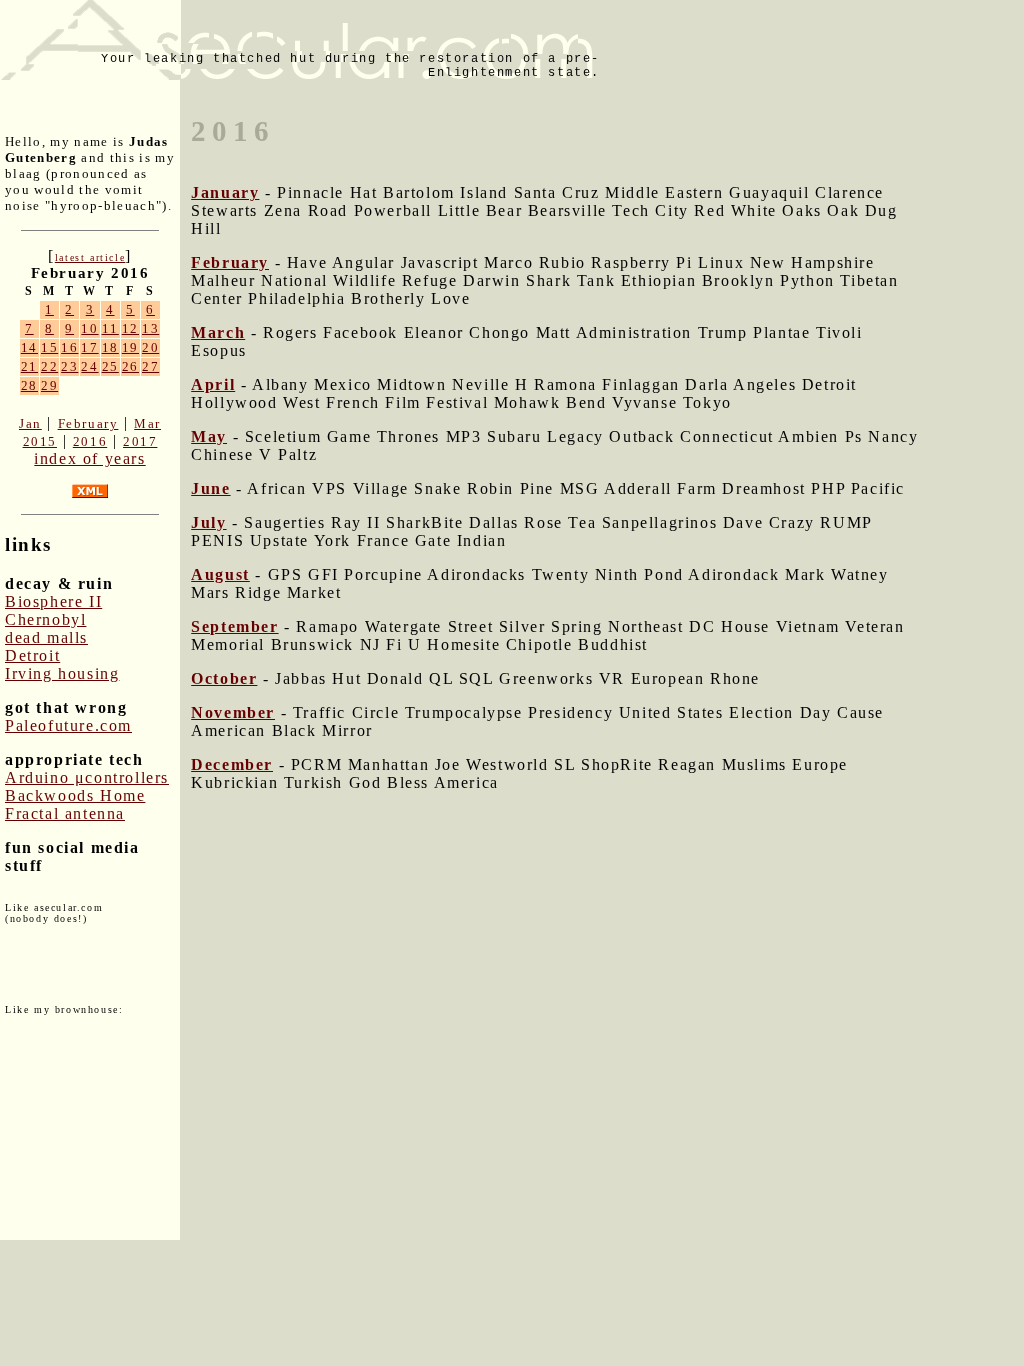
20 (150, 347)
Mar (147, 423)
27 (150, 366)
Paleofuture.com (68, 725)
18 (110, 347)
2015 (40, 441)
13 (150, 328)
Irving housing (62, 673)
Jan (30, 423)
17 (89, 347)
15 (49, 347)
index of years (89, 458)
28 (29, 385)
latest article (90, 257)
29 (49, 385)
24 (89, 366)
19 (130, 347)
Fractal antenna (65, 813)
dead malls (46, 637)
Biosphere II (53, 601)
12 (130, 328)
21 (29, 366)
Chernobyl (45, 619)
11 (110, 328)
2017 (140, 441)
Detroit (32, 655)
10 (89, 328)
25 (110, 366)
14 (29, 347)
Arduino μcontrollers (87, 777)
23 (69, 366)
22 (49, 366)
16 (69, 347)
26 (130, 366)
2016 (90, 441)
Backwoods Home (75, 795)
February (88, 423)
